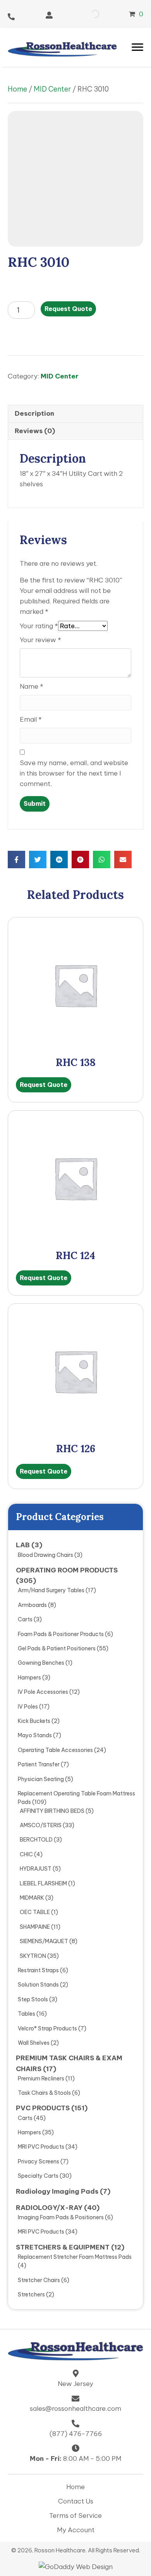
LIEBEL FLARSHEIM (43, 1883)
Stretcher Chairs (39, 2280)
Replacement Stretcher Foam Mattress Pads (75, 2257)
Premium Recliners (41, 2078)
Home (17, 89)
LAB (23, 1545)
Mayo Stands (35, 1735)
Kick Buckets (34, 1721)
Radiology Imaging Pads (57, 2191)
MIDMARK (32, 1898)
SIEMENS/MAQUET (44, 1941)
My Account (76, 2530)
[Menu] (137, 47)
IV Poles (28, 1707)
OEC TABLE (35, 1912)
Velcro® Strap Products (47, 2028)
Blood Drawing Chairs (45, 1555)
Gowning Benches (41, 1663)
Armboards (32, 1605)
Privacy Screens (39, 2161)
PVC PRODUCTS (43, 2108)
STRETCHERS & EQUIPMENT (63, 2247)
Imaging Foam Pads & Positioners (61, 2217)
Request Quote (68, 309)
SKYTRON (33, 1956)
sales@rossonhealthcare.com (75, 2408)
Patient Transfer (39, 1764)
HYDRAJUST (36, 1869)
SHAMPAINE (35, 1927)
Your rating (39, 626)
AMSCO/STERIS (41, 1825)
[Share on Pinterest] (80, 860)
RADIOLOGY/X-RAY (49, 2208)
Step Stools (33, 1999)
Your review (40, 640)
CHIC (26, 1854)
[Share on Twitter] (38, 860)
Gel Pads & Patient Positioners (57, 1648)
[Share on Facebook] (16, 860)
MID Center (52, 89)
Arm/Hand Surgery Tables (51, 1590)
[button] (49, 15)
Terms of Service (75, 2516)
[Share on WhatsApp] (102, 860)
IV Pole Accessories (43, 1692)
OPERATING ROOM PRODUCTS (67, 1570)
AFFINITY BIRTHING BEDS (52, 1811)
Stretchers (31, 2294)
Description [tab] (34, 413)
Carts (25, 1619)
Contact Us (76, 2501)
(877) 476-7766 (76, 2434)
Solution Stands (38, 1985)
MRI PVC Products (41, 2147)
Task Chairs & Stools (44, 2093)
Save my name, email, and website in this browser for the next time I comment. (74, 773)
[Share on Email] (123, 860)
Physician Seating (41, 1779)
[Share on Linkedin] (59, 860)
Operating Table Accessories (55, 1750)
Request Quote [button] (44, 1085)
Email (31, 719)
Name (32, 686)
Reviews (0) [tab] (35, 431)
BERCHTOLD (36, 1840)
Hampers (29, 1678)
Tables (27, 2014)
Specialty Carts (38, 2176)
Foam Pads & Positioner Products (61, 1634)
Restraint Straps (38, 1970)
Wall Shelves (34, 2043)
